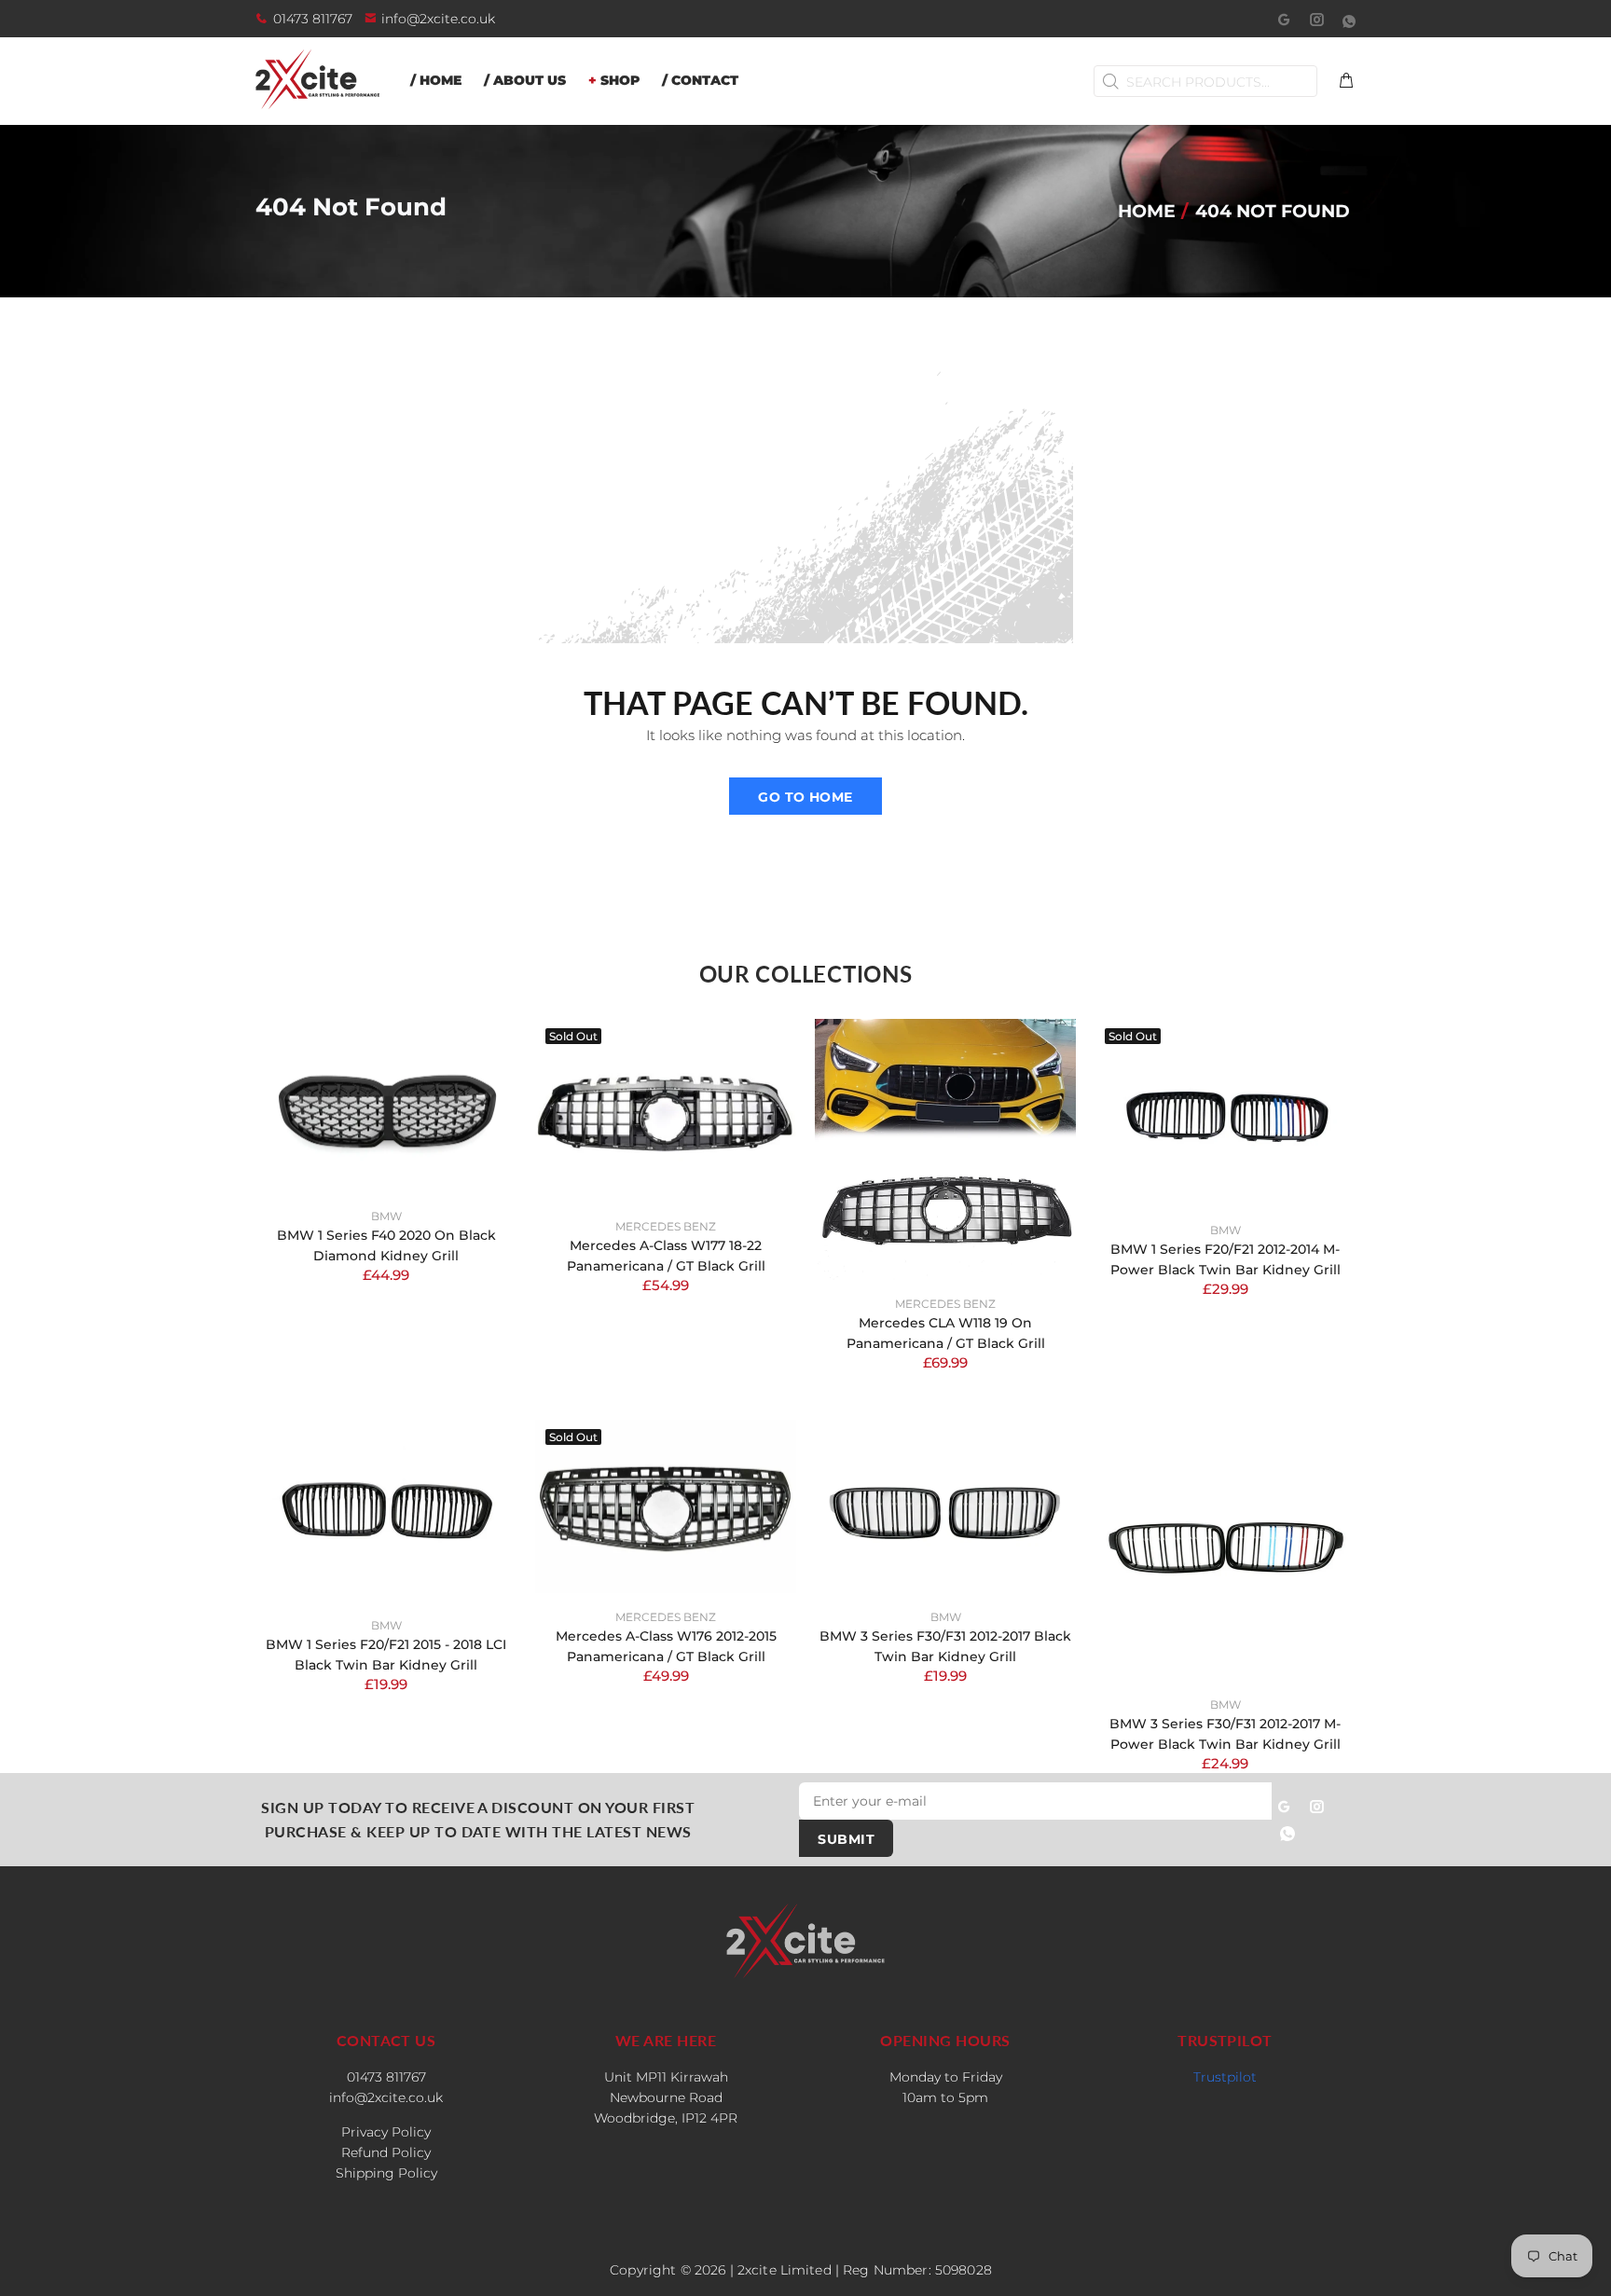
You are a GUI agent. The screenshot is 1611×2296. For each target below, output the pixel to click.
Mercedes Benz (666, 1226)
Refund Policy (386, 2152)
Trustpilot (1225, 2077)
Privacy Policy (386, 2132)
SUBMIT (846, 1839)
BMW (386, 1216)
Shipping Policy (386, 2173)
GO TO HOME (805, 797)
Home (1147, 211)
